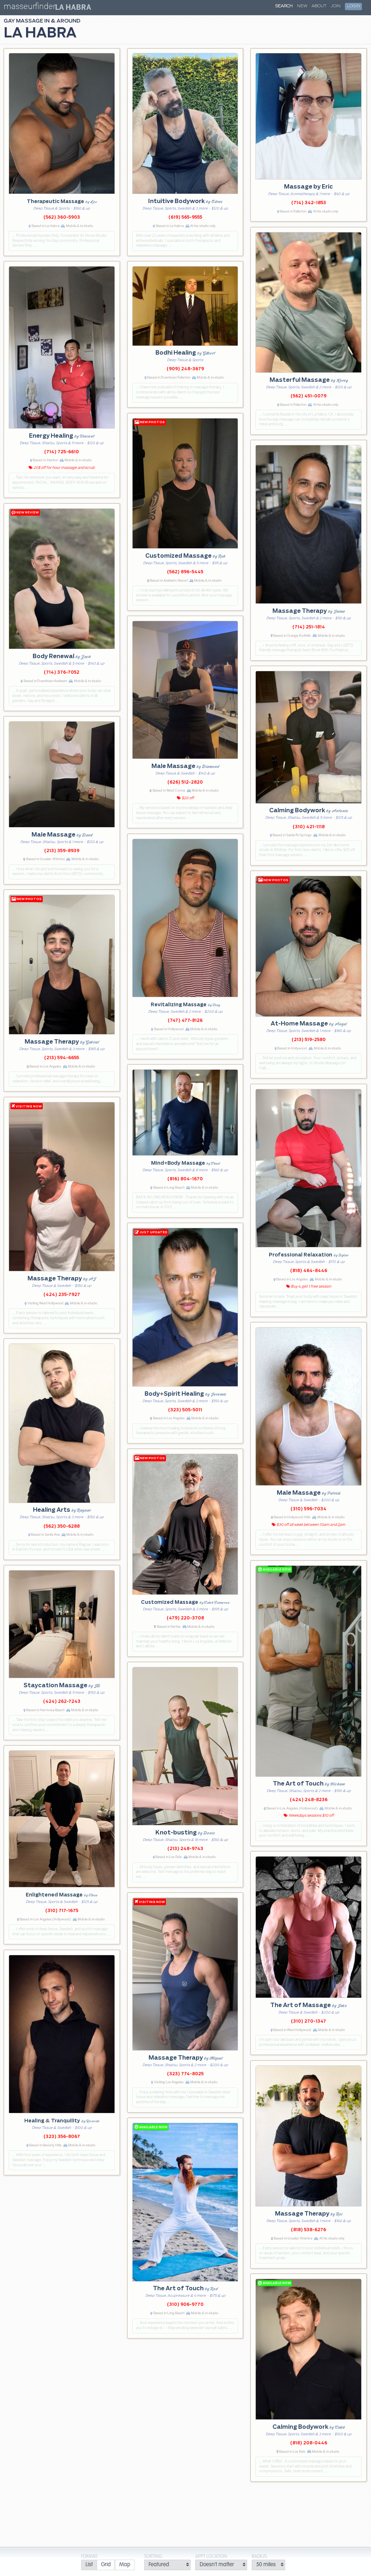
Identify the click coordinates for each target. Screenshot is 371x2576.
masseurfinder (30, 8)
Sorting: (154, 2557)
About (319, 6)
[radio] (89, 2565)
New (302, 6)
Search (284, 6)
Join (336, 6)
